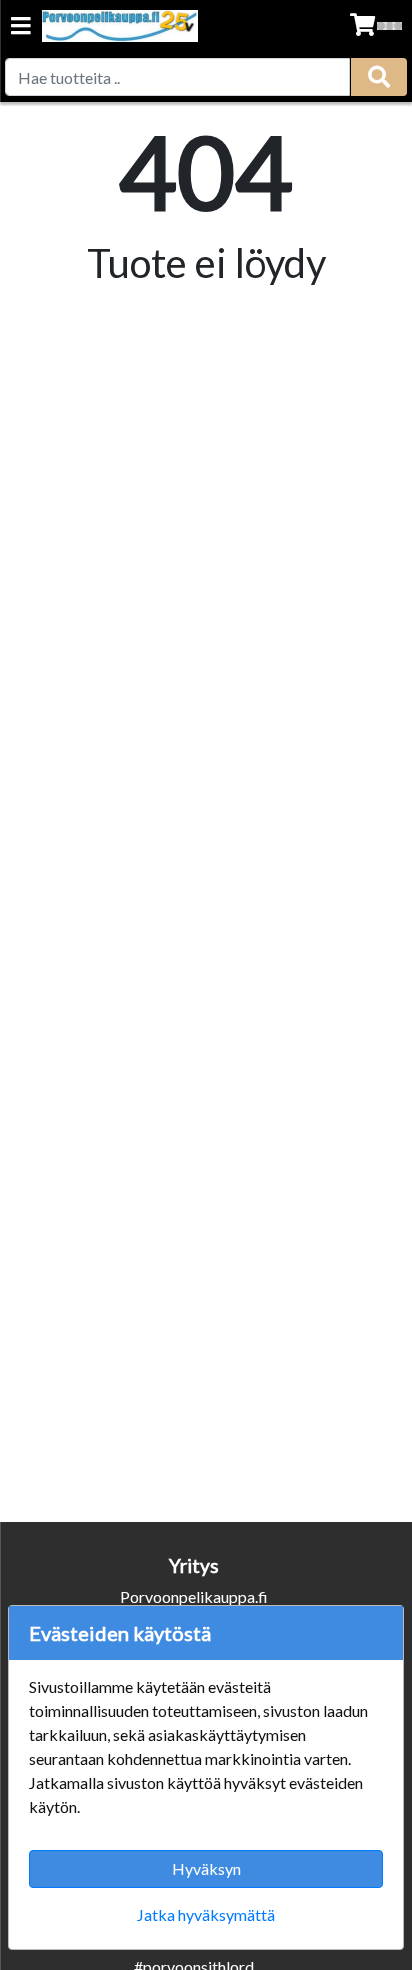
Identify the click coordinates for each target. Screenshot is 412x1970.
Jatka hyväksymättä (206, 1914)
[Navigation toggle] (21, 27)
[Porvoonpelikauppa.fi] (120, 26)
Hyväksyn (206, 1868)
